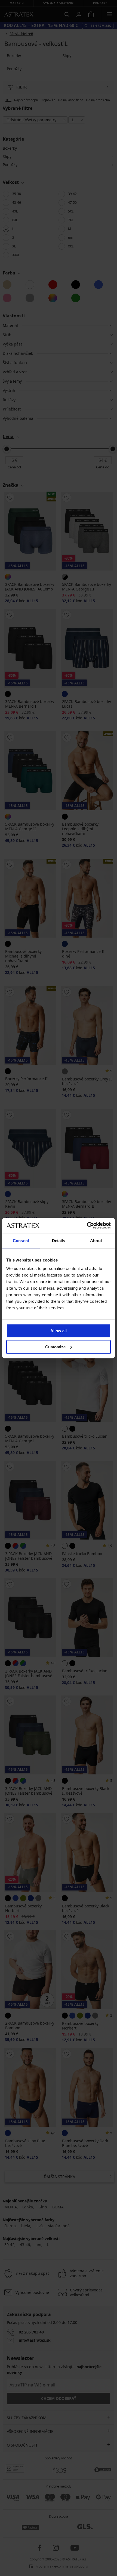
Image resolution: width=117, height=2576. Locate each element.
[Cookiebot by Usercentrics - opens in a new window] (87, 1225)
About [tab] (96, 1241)
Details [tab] (59, 1241)
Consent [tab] (21, 1241)
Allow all (59, 1331)
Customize (55, 1347)
